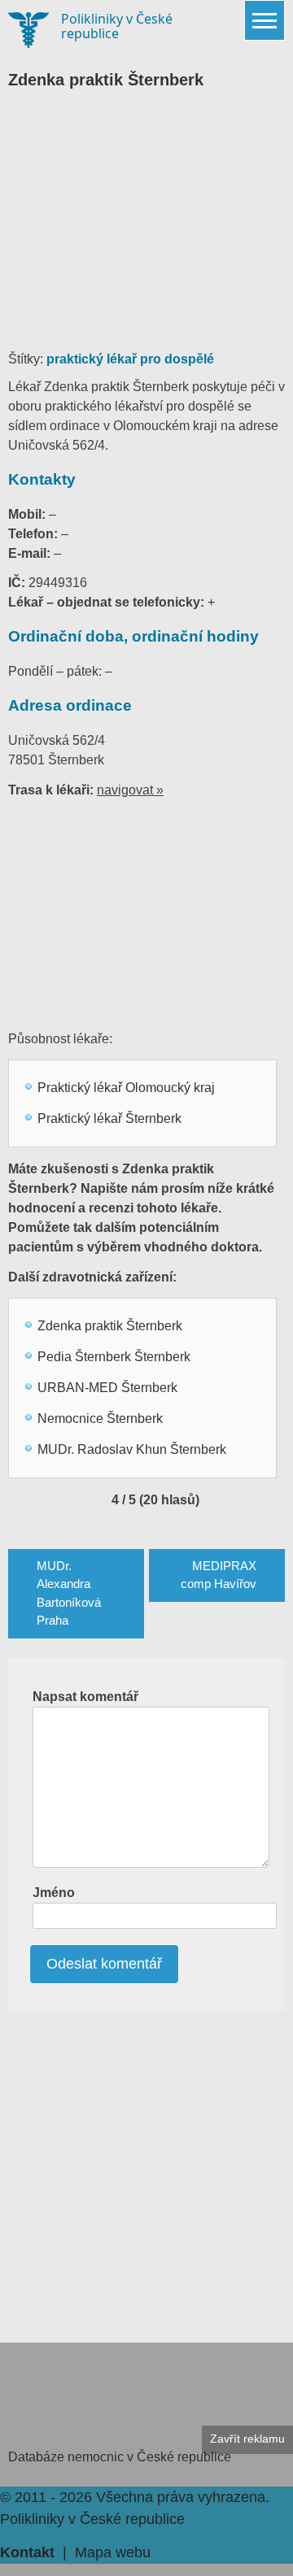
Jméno (54, 1893)
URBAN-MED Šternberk (107, 1388)
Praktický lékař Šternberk (109, 1118)
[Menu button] (265, 20)
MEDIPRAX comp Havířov (219, 1575)
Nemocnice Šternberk (100, 1419)
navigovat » (130, 790)
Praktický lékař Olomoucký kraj (126, 1088)
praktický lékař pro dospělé (130, 359)
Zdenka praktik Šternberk (110, 1326)
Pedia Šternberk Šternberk (114, 1357)
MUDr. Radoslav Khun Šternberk (132, 1449)
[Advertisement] (146, 228)
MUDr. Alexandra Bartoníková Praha (69, 1593)
